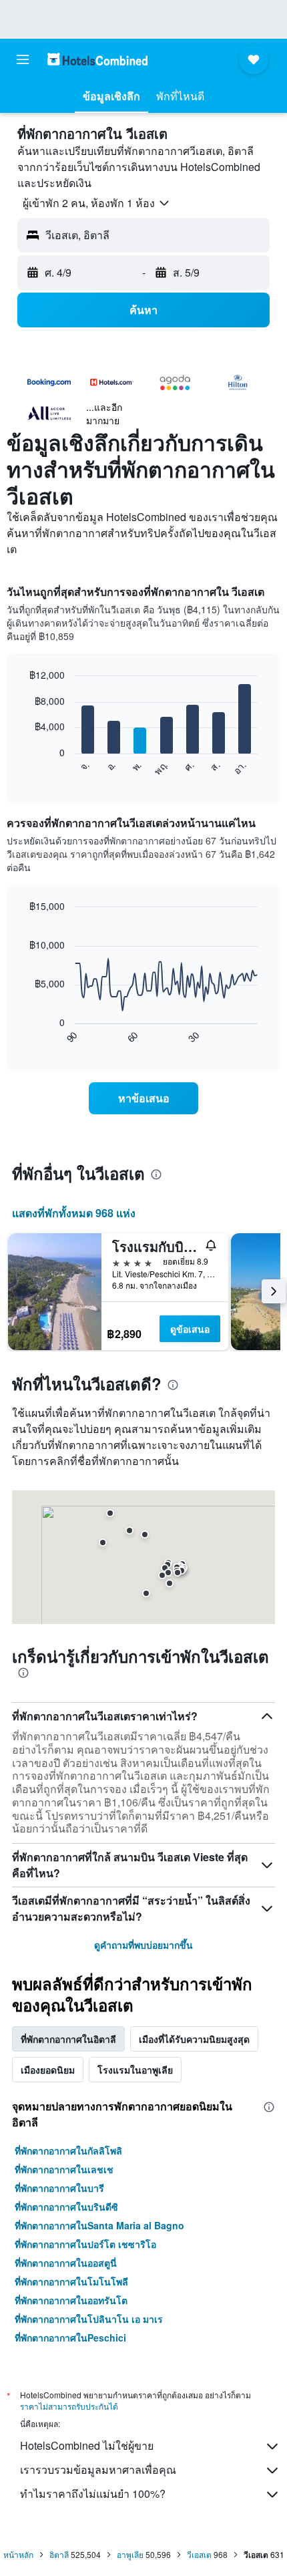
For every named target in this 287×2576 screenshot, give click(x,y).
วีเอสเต (199, 2554)
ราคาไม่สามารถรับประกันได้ (69, 2406)
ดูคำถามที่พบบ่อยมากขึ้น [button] (143, 1945)
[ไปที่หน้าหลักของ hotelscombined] (97, 59)
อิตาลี (59, 2554)
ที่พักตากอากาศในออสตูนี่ (66, 2263)
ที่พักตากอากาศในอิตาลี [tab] (68, 2039)
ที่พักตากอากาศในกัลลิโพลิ (68, 2150)
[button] (23, 59)
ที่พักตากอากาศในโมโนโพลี (71, 2281)
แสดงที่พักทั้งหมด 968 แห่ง (74, 1213)
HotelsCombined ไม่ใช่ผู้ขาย (87, 2445)
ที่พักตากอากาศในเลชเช (64, 2169)
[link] (143, 1098)
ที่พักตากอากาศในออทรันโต (71, 2300)
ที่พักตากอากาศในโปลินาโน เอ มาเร (89, 2319)
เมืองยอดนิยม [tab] (48, 2070)
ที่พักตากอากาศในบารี (59, 2188)
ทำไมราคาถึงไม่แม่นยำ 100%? (93, 2493)
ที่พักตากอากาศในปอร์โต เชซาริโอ (85, 2244)
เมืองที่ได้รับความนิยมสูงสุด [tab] (194, 2039)
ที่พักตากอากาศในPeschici (70, 2338)
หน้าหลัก (18, 2554)
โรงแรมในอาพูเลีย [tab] (135, 2070)
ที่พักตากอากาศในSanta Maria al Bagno (99, 2225)
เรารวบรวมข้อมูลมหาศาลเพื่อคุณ (98, 2469)
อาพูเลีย (130, 2554)
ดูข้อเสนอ (190, 1329)
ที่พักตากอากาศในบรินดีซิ (66, 2207)
